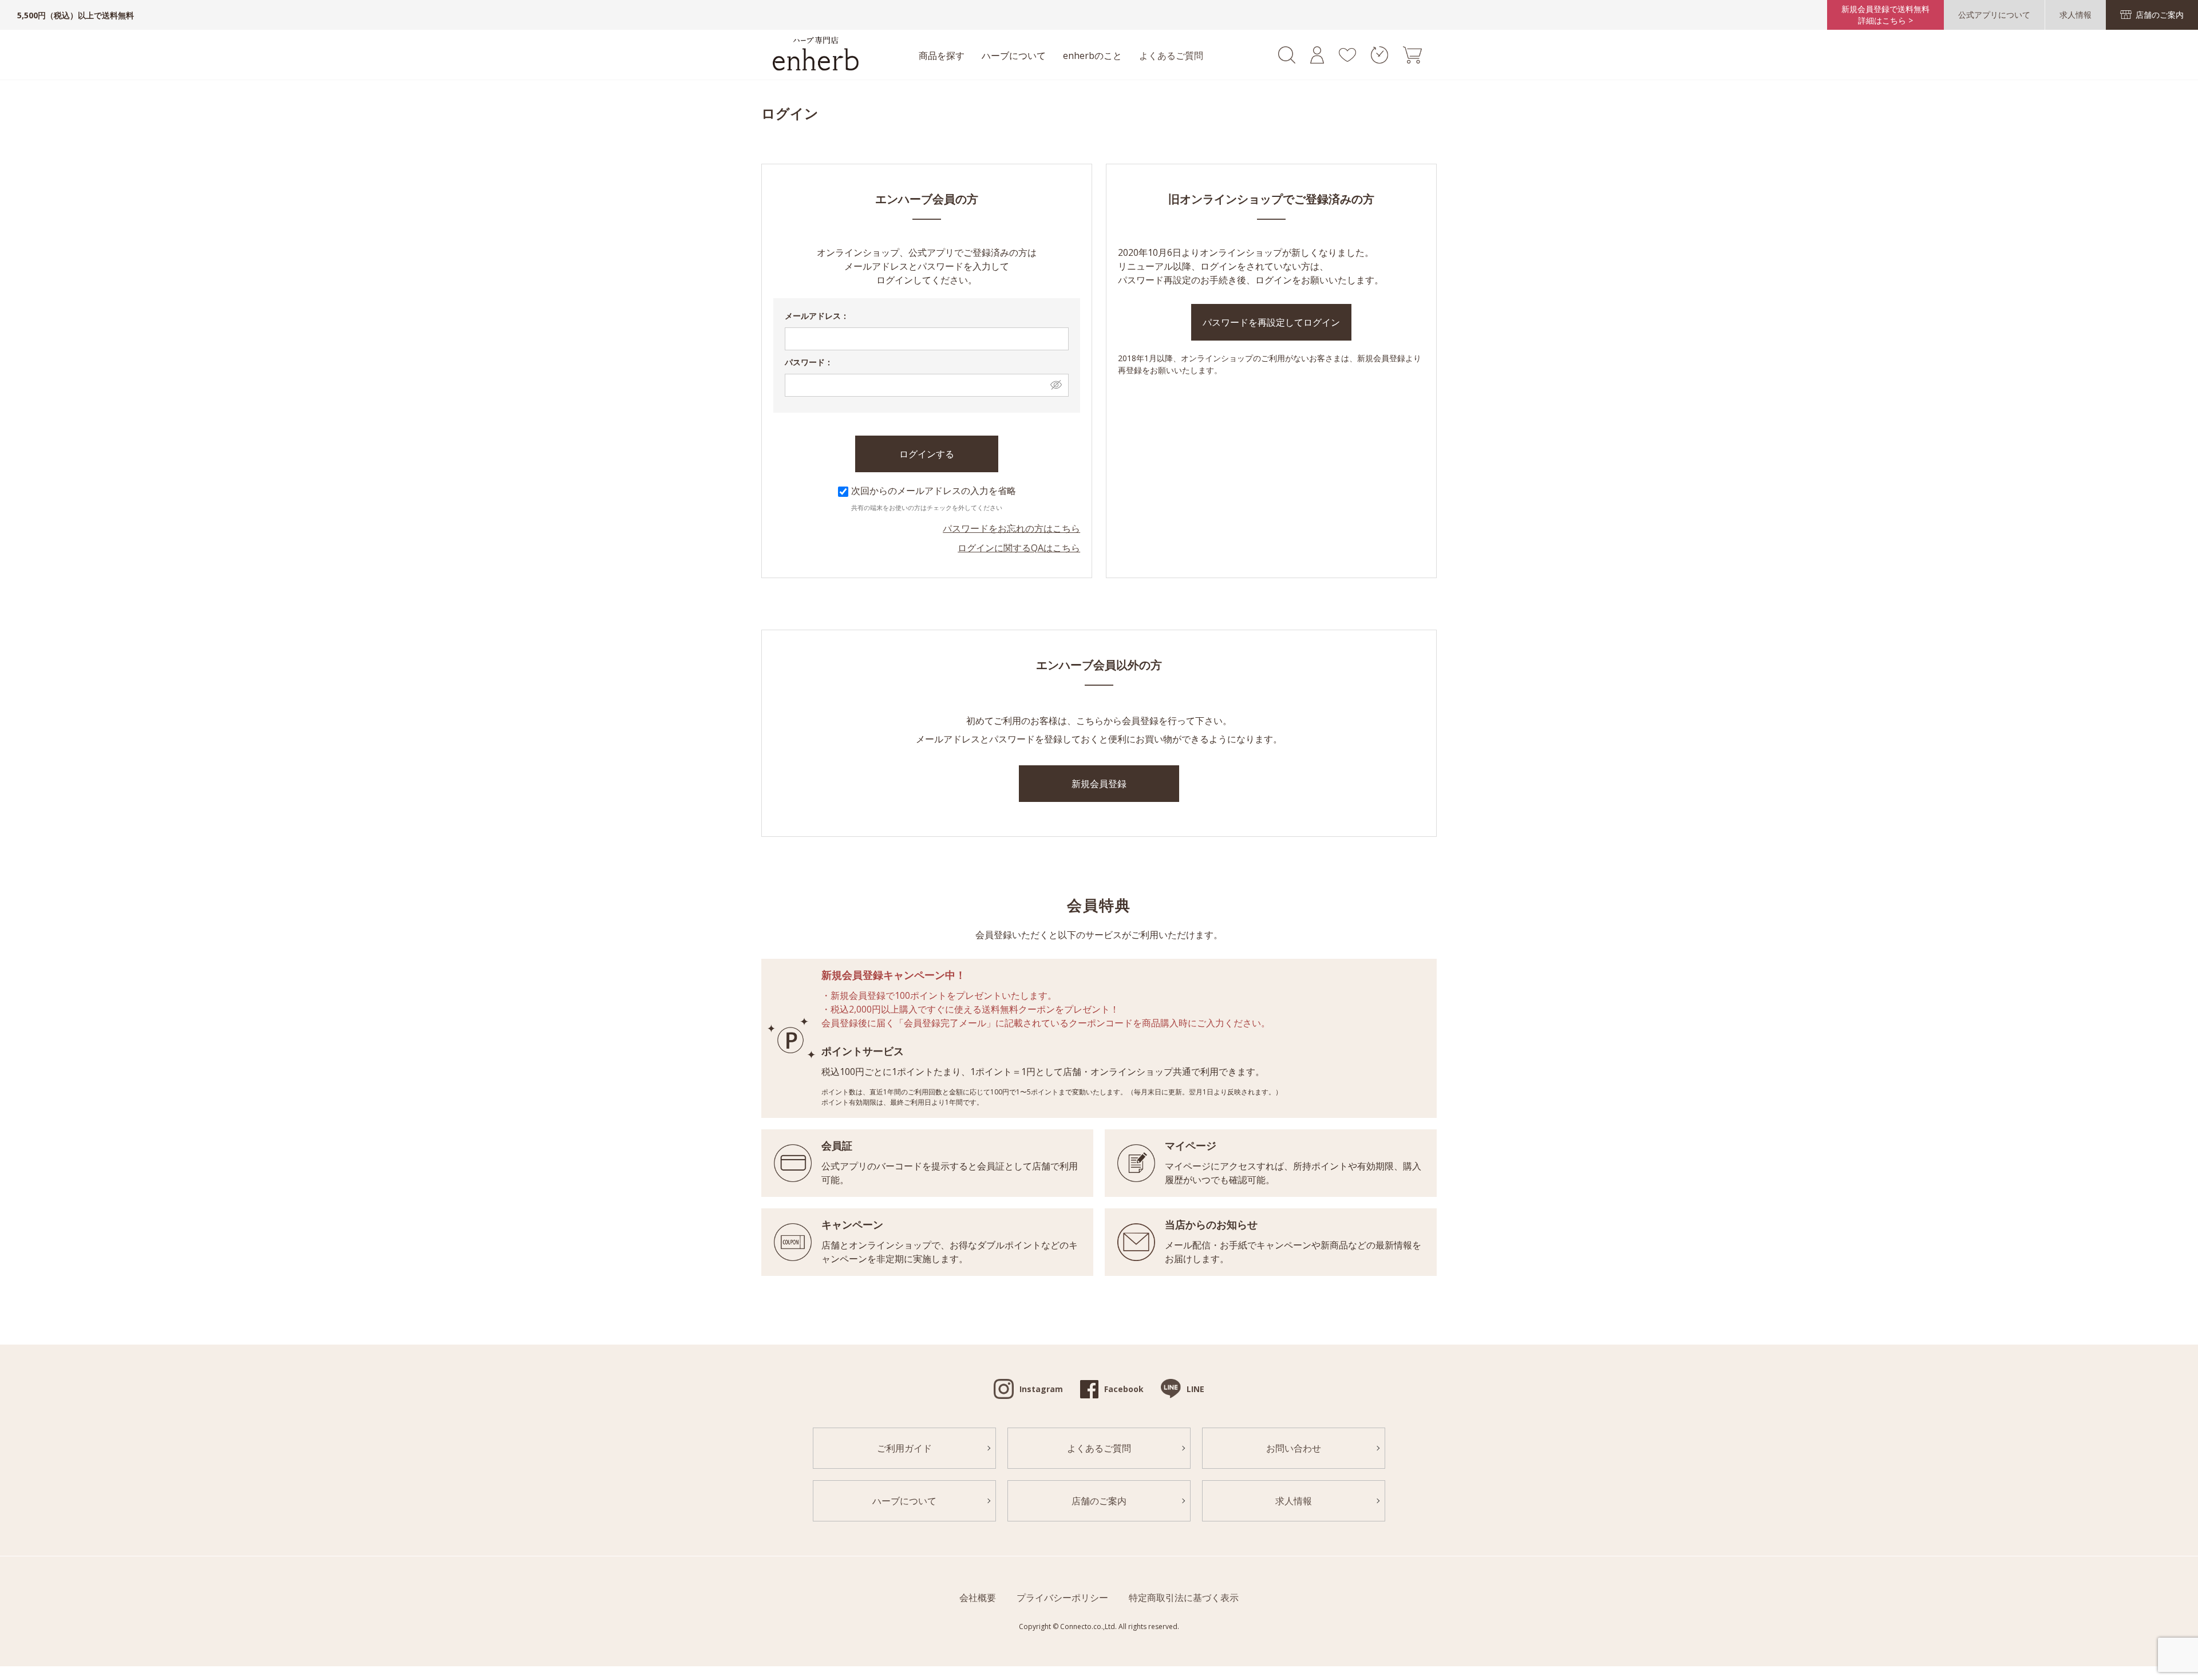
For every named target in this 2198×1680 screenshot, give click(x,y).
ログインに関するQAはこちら (1019, 548)
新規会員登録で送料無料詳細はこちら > (1885, 15)
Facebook (1124, 1389)
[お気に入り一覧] (1347, 58)
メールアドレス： (817, 316)
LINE (1195, 1389)
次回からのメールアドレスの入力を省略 (934, 491)
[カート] (1412, 60)
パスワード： (809, 362)
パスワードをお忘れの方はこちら (1011, 528)
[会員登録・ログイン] (1317, 60)
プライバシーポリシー (1062, 1598)
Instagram (1041, 1389)
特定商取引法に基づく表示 (1184, 1598)
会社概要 (978, 1598)
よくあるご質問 (1171, 56)
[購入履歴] (1379, 60)
